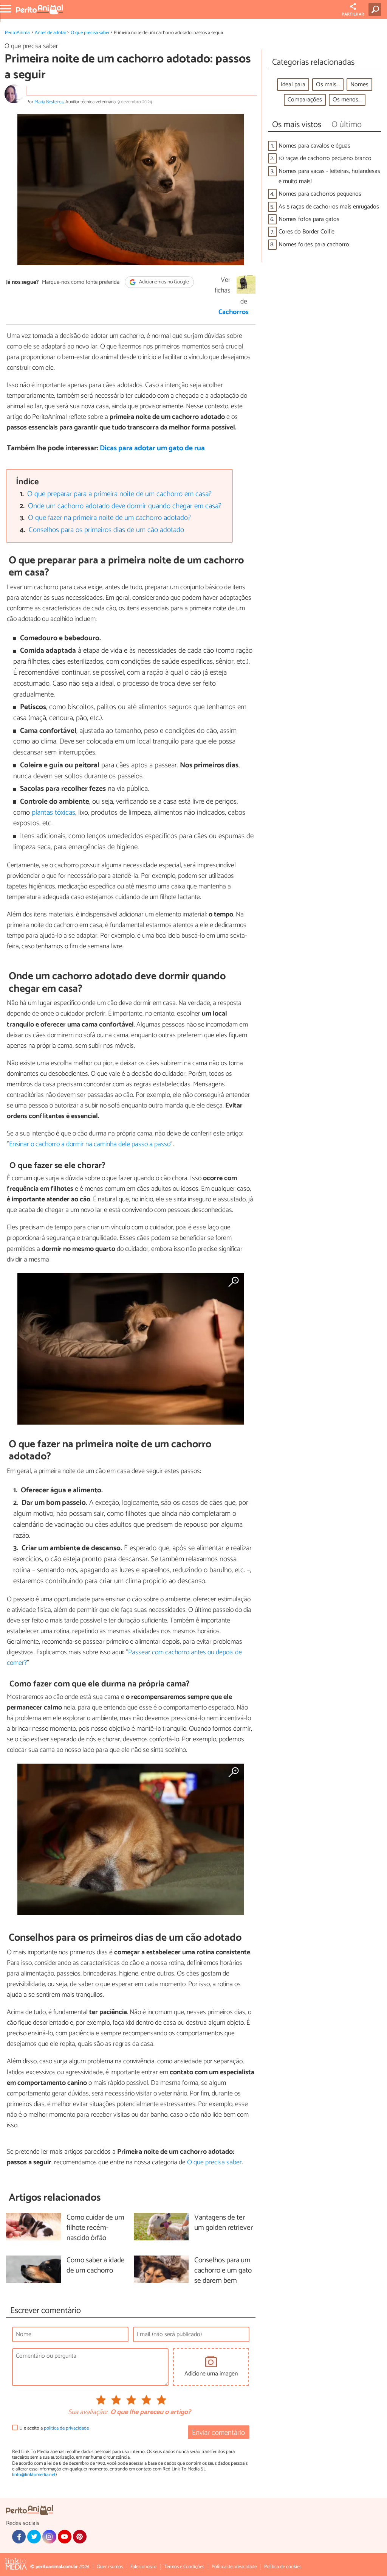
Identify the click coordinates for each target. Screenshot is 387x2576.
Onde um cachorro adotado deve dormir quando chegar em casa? (125, 506)
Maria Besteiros (49, 102)
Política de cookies (283, 2567)
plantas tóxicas (53, 813)
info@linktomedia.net (34, 2475)
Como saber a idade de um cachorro (96, 2266)
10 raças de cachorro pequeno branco (325, 158)
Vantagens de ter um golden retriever (224, 2223)
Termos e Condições (184, 2567)
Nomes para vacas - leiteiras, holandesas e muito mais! (329, 176)
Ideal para (293, 85)
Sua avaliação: (88, 2413)
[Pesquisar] (376, 9)
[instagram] (49, 2537)
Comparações (305, 100)
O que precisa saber (90, 33)
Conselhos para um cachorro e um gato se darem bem (223, 2271)
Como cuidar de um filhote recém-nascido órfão (95, 2228)
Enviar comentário (218, 2433)
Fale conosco (143, 2567)
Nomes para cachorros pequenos (320, 194)
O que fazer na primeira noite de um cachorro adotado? (109, 518)
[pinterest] (80, 2537)
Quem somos (110, 2567)
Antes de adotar (50, 33)
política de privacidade (66, 2428)
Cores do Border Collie (307, 232)
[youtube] (65, 2537)
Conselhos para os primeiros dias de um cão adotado (106, 530)
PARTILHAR (353, 14)
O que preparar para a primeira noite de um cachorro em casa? (119, 494)
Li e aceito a (54, 2428)
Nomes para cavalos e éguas (314, 146)
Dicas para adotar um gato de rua (152, 448)
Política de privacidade (234, 2567)
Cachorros (234, 312)
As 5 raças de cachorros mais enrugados (329, 207)
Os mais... (328, 85)
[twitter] (34, 2537)
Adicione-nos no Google (163, 282)
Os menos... (347, 100)
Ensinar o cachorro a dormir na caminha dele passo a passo (90, 1144)
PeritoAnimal (18, 33)
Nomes (359, 85)
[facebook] (19, 2537)
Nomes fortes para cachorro (314, 245)
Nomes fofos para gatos (309, 219)
